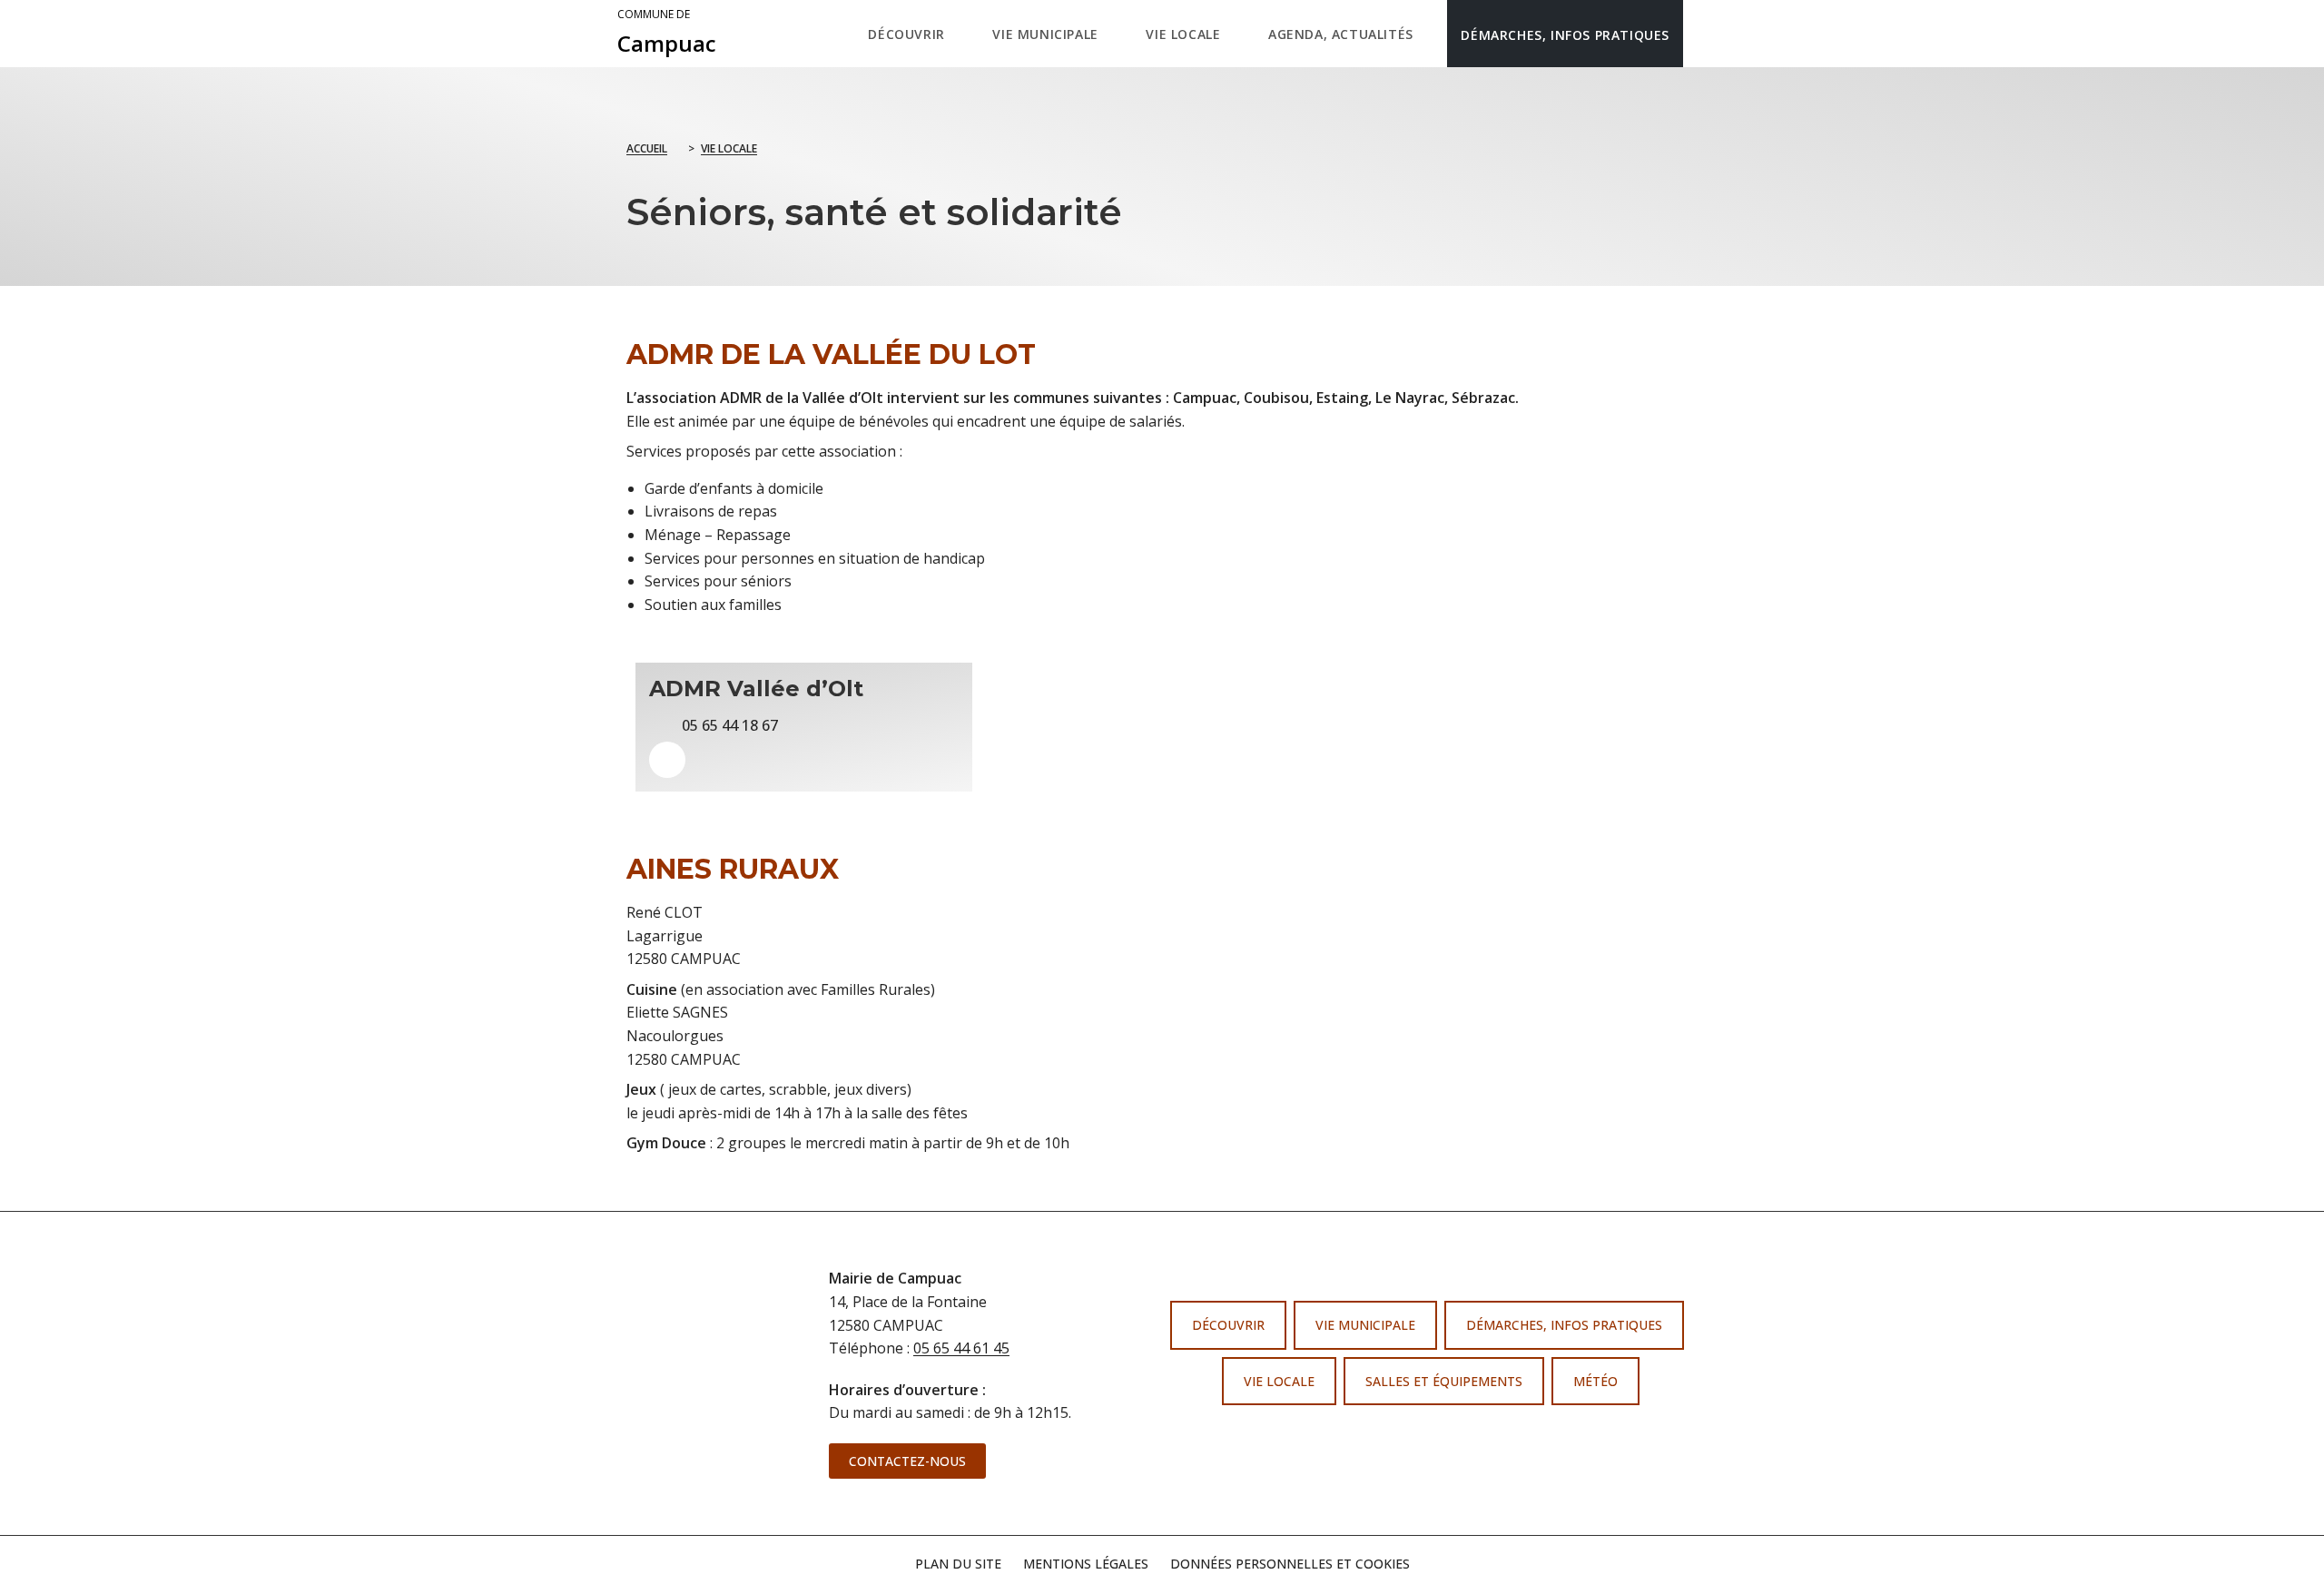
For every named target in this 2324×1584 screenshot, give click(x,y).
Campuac (667, 33)
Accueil (647, 148)
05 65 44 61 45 (961, 1348)
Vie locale (729, 148)
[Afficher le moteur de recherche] (1702, 34)
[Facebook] (1410, 1438)
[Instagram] (1444, 1438)
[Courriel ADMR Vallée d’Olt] (667, 760)
